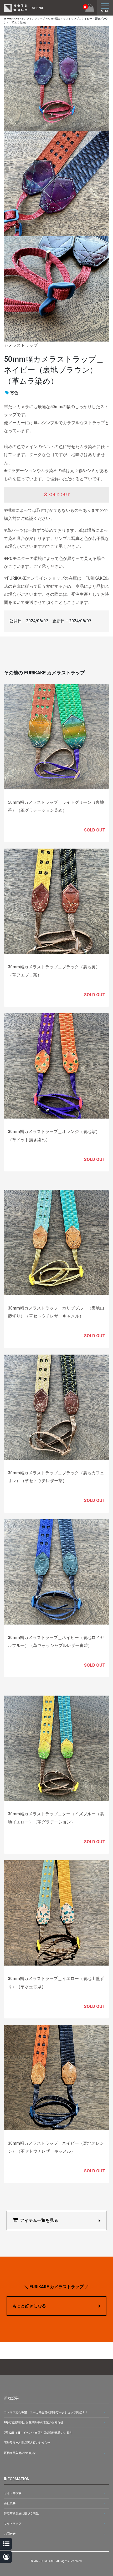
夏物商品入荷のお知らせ (20, 2453)
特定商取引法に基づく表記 (21, 2514)
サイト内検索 (13, 2493)
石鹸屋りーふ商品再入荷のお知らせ (27, 2443)
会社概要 (10, 2503)
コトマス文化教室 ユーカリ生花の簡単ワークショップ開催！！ (46, 2412)
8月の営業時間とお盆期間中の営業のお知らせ (34, 2422)
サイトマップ (13, 2524)
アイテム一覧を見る (39, 2220)
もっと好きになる (29, 2306)
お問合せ (10, 2534)
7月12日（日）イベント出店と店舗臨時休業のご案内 (38, 2433)
